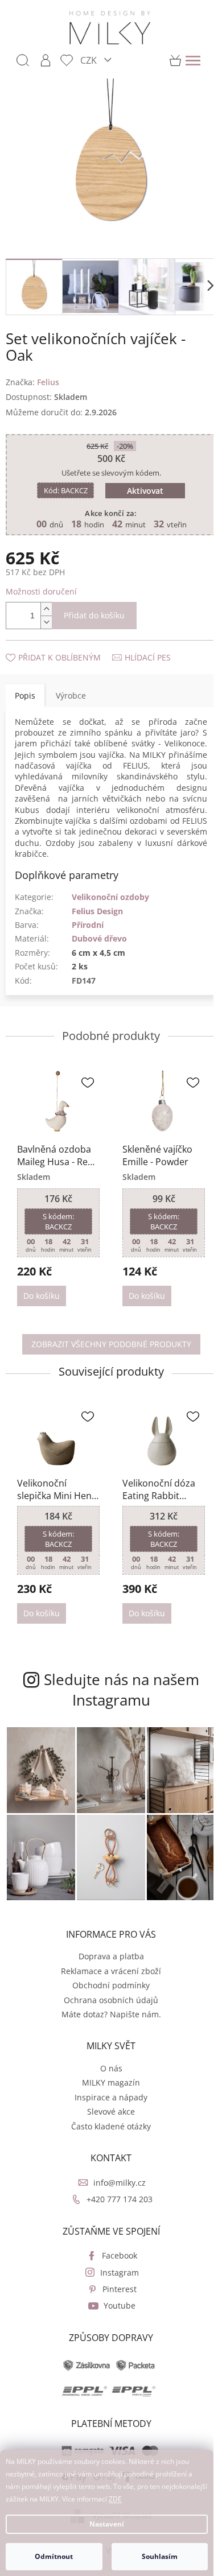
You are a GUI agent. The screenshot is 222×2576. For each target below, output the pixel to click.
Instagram (120, 2272)
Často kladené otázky (111, 2126)
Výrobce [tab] (71, 695)
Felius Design (97, 911)
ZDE (115, 2499)
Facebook (120, 2255)
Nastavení (107, 2524)
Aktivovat (145, 491)
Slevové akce (111, 2111)
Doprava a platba (111, 1956)
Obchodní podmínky (111, 1985)
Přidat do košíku (94, 615)
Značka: (32, 382)
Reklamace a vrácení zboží (111, 1971)
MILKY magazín (111, 2082)
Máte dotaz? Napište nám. (111, 2014)
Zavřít (67, 646)
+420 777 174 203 (120, 2199)
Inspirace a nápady (111, 2097)
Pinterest (120, 2289)
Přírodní (88, 925)
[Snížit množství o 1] (46, 622)
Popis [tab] (25, 695)
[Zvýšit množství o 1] (46, 609)
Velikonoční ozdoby (110, 897)
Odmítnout (54, 2556)
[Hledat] (23, 60)
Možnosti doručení (41, 591)
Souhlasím (160, 2556)
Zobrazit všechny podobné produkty (111, 1344)
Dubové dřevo (99, 938)
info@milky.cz (120, 2183)
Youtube (120, 2305)
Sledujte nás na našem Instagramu (122, 1690)
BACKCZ (66, 490)
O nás (111, 2068)
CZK (90, 60)
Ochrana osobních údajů (111, 2000)
